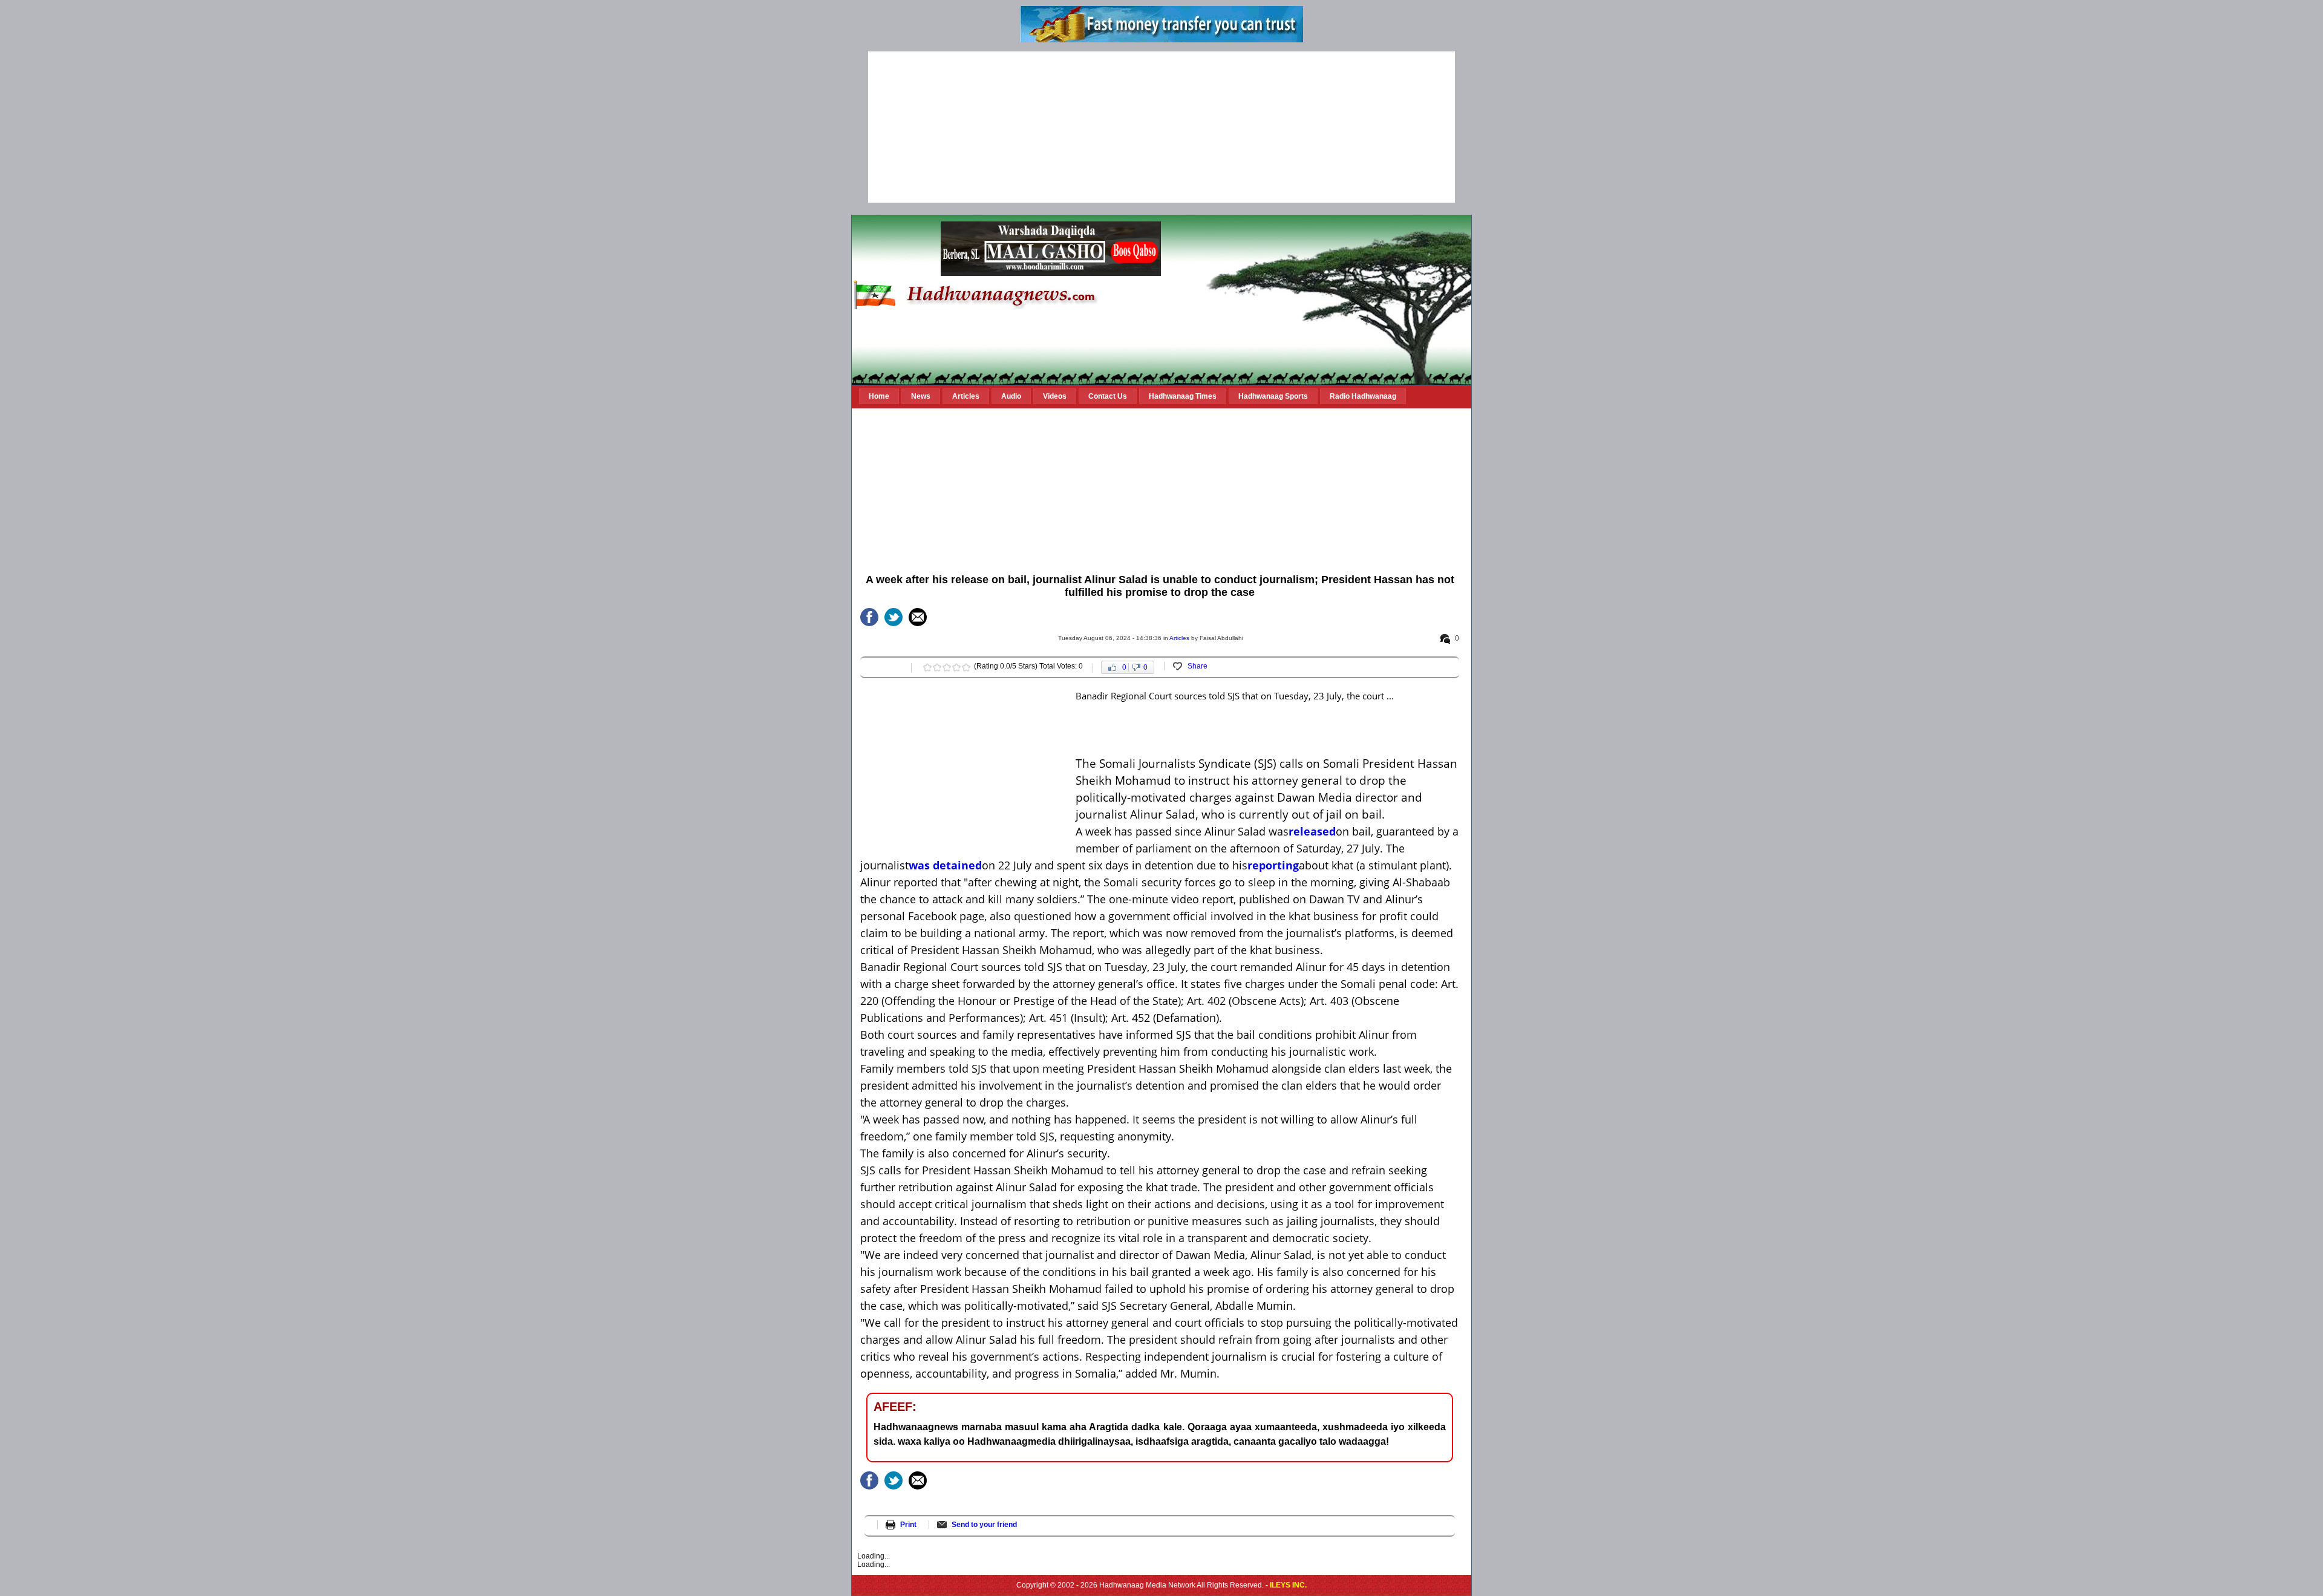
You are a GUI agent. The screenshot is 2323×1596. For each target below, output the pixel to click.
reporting (1273, 865)
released (1312, 831)
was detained (945, 865)
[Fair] (937, 667)
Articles (1179, 638)
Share (1197, 666)
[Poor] (927, 667)
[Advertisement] (1161, 127)
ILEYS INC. (1288, 1585)
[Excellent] (966, 667)
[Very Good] (956, 667)
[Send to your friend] (918, 617)
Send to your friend (984, 1525)
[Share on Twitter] (894, 617)
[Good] (947, 667)
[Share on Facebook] (869, 617)
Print (908, 1525)
